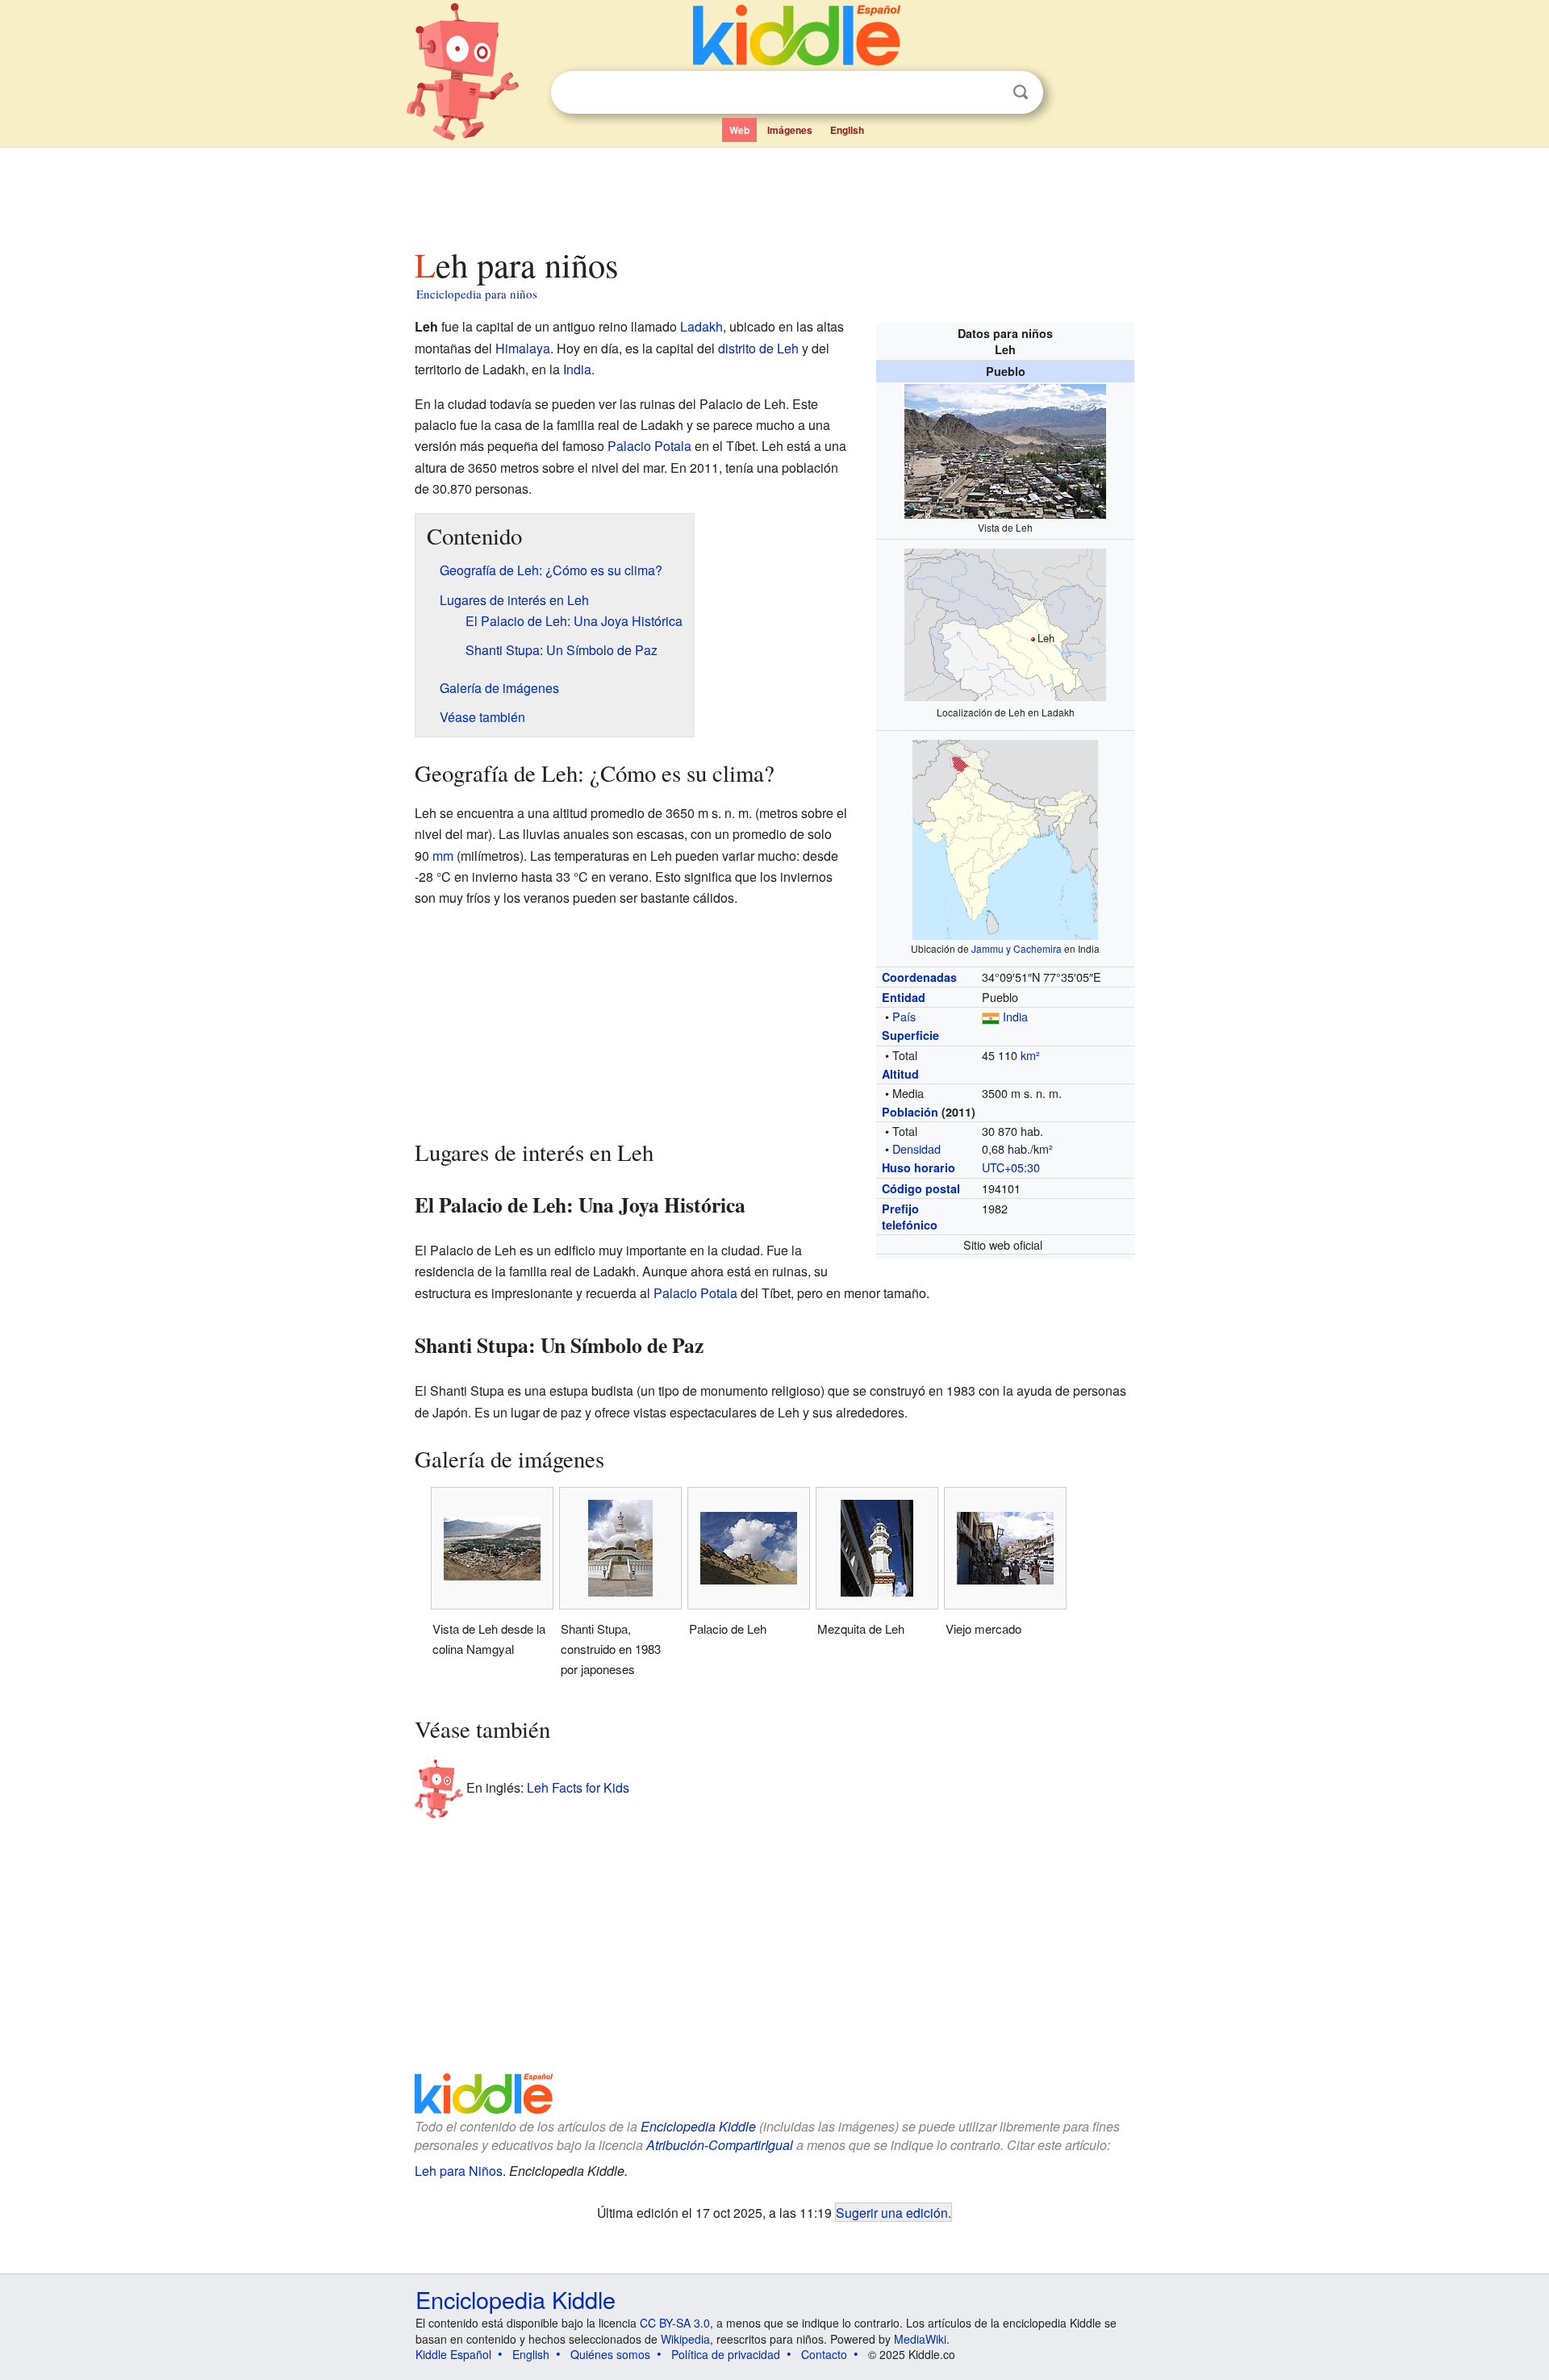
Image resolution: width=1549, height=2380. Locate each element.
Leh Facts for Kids (578, 1787)
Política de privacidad (726, 2354)
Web (739, 130)
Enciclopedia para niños (477, 294)
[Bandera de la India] (991, 1016)
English (847, 130)
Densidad (916, 1148)
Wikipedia (685, 2339)
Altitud (900, 1074)
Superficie (910, 1035)
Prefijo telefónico (910, 1217)
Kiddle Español (453, 2354)
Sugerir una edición (892, 2212)
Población (910, 1112)
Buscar (1021, 92)
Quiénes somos (610, 2354)
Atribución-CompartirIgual (720, 2145)
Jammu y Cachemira (1017, 948)
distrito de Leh (758, 348)
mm (443, 856)
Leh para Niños (459, 2171)
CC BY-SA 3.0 (675, 2323)
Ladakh (701, 326)
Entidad (904, 997)
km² (1030, 1055)
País (904, 1016)
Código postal (921, 1188)
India (1015, 1016)
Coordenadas (919, 977)
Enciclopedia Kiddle (698, 2126)
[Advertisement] (774, 193)
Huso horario (919, 1167)
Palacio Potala (649, 446)
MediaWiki (920, 2339)
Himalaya (523, 348)
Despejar (987, 93)
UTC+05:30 (1011, 1167)
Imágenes (790, 130)
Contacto (824, 2354)
